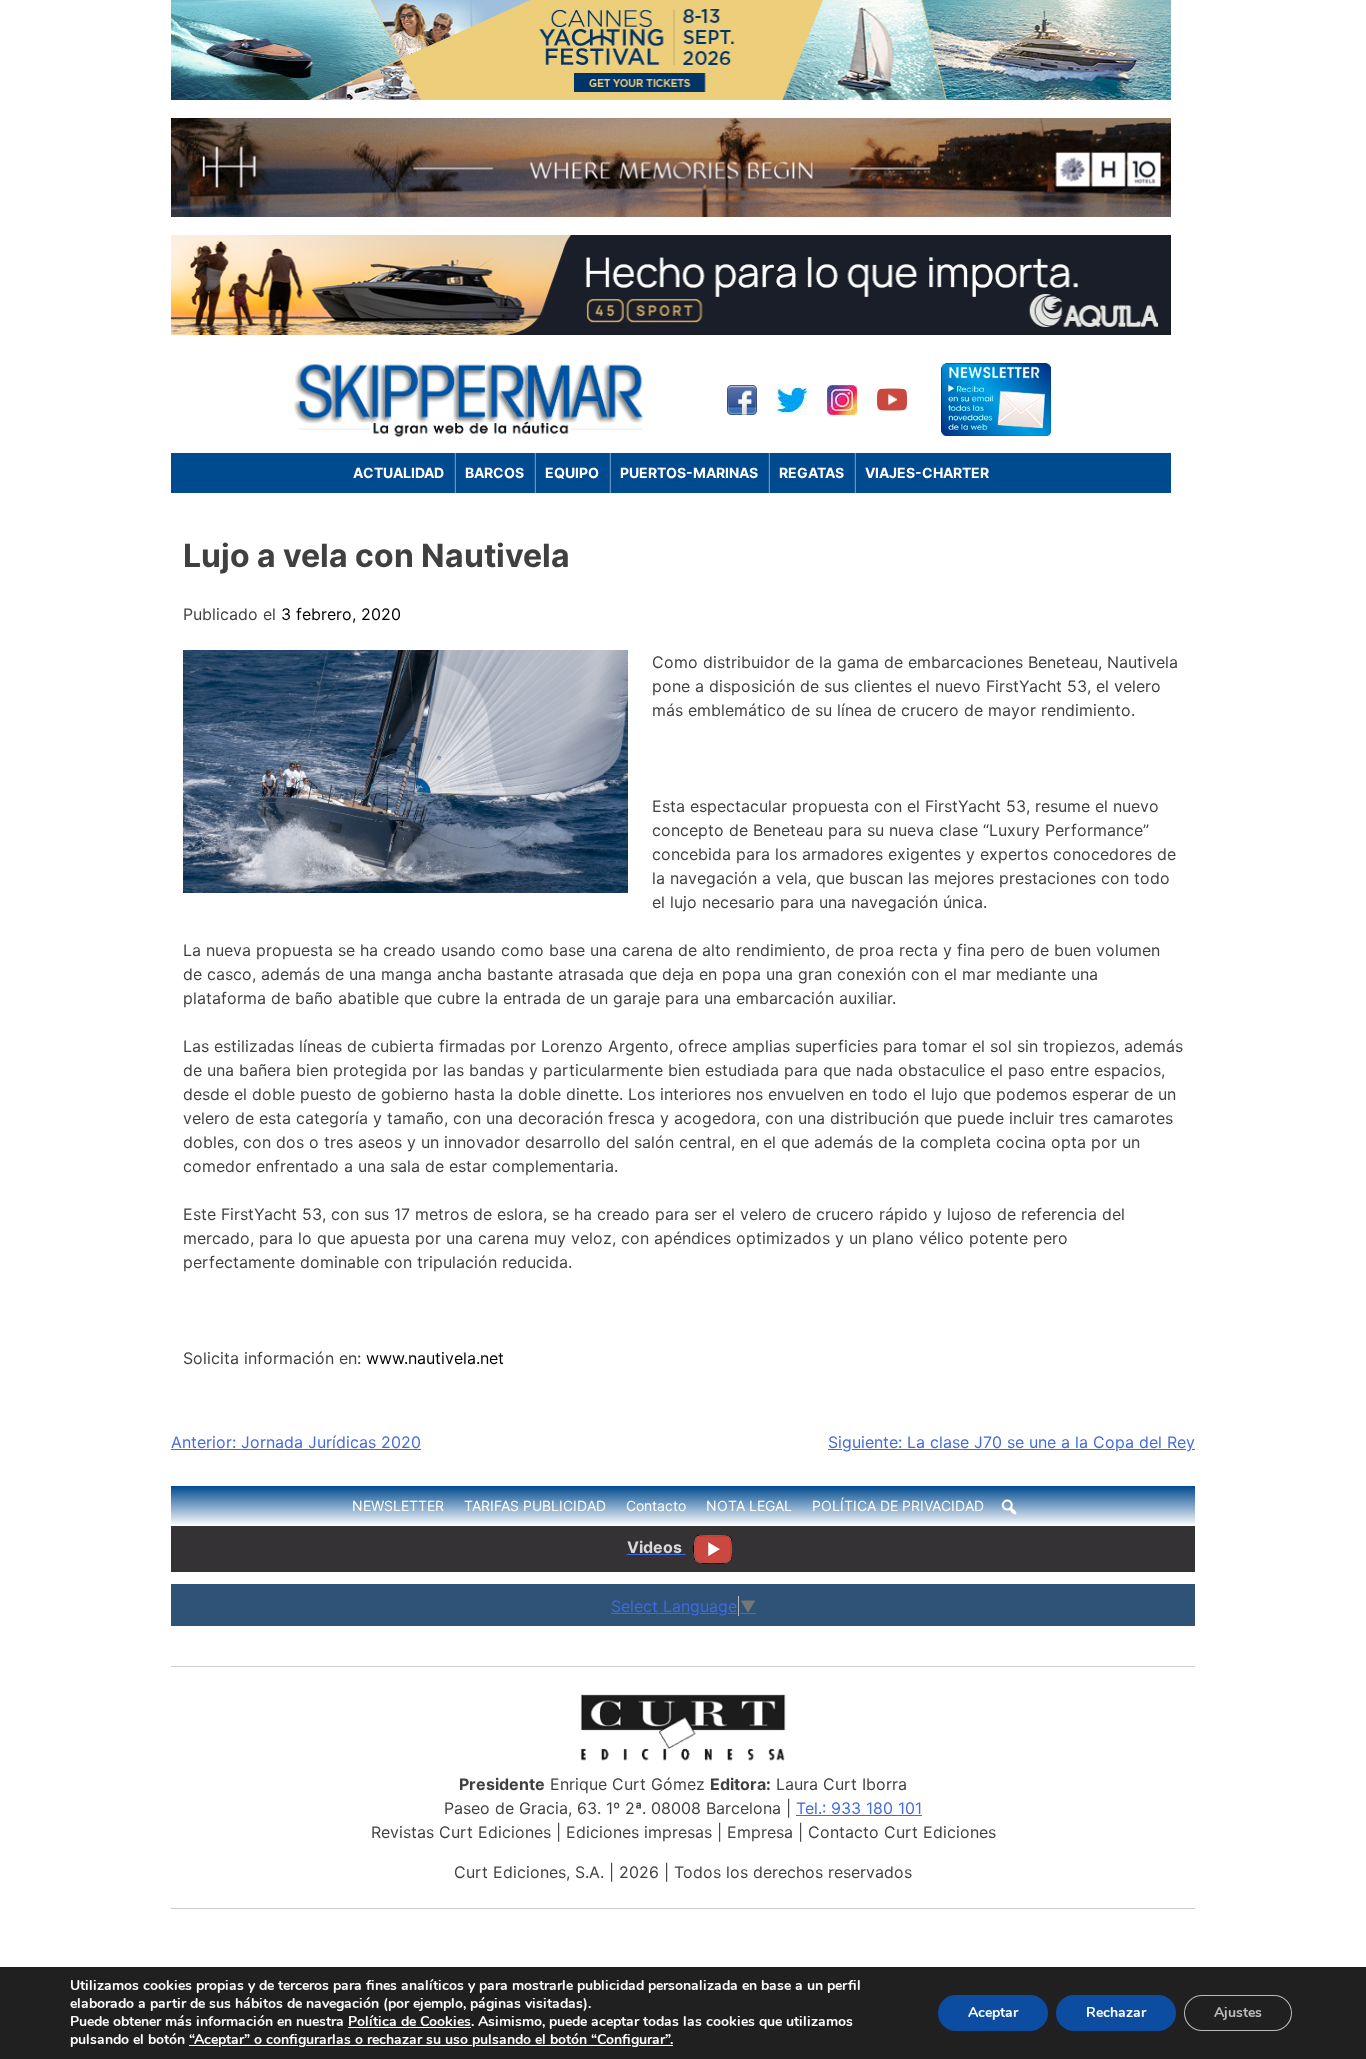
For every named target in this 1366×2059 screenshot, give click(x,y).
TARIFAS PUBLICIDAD (535, 1505)
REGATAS (811, 472)
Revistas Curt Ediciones (461, 1832)
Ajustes (1238, 2012)
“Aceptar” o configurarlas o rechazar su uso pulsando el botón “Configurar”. (431, 2040)
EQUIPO (572, 472)
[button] (1009, 1507)
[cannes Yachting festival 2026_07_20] (671, 94)
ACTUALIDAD (398, 472)
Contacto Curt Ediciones (902, 1832)
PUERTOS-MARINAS (689, 472)
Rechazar (1116, 2012)
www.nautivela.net (435, 1358)
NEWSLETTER (398, 1505)
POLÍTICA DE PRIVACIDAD (898, 1505)
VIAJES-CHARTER (927, 472)
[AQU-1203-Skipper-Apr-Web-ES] (671, 329)
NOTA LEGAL (749, 1505)
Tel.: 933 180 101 (859, 1808)
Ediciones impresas (639, 1832)
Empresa (760, 1832)
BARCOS (494, 472)
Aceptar (993, 2012)
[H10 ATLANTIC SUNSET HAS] (671, 211)
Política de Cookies (409, 2021)
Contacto (656, 1505)
